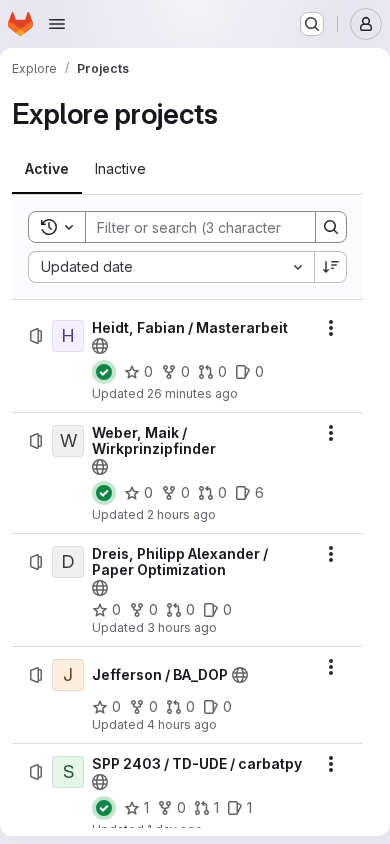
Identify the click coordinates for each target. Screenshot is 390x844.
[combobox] (171, 267)
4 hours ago (182, 724)
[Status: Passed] (104, 372)
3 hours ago (182, 627)
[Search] (331, 227)
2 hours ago (181, 514)
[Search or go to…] (312, 24)
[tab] (47, 169)
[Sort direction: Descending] (331, 267)
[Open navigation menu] (57, 24)
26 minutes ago (192, 393)
